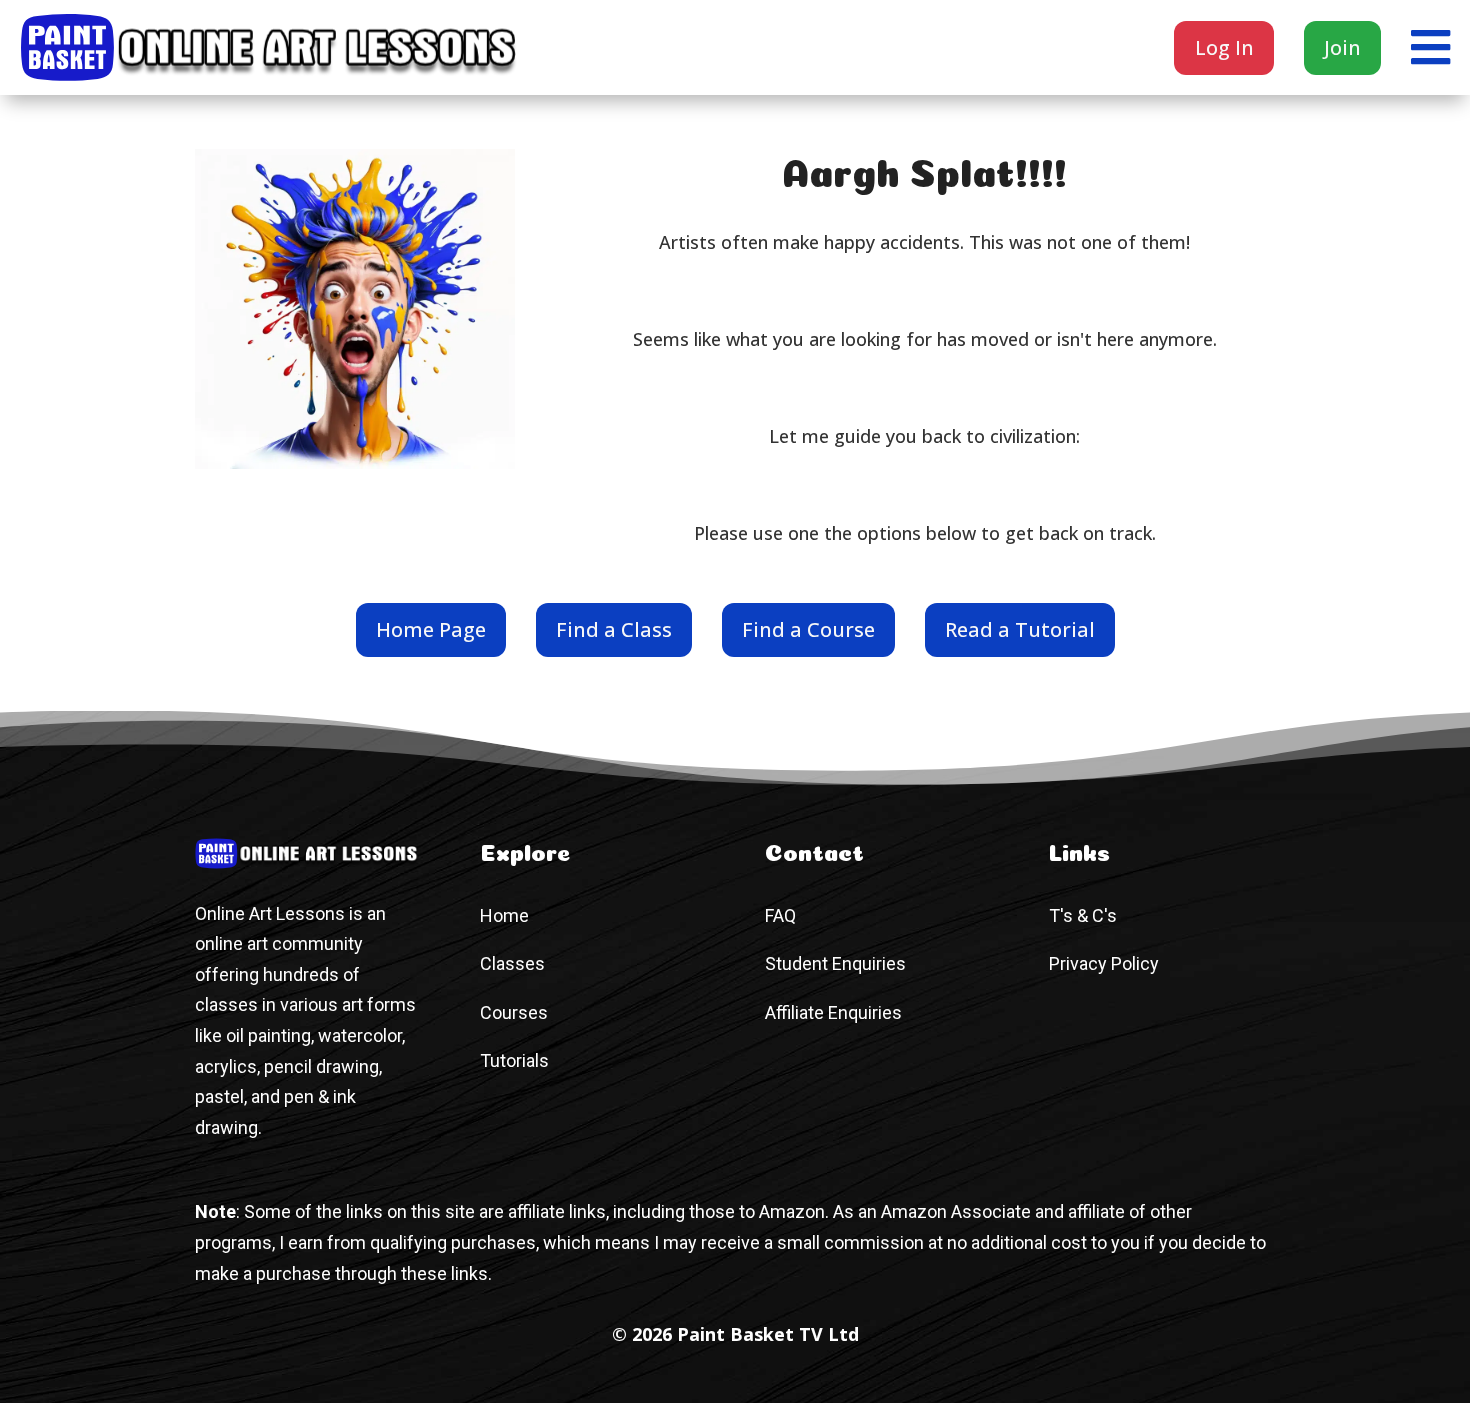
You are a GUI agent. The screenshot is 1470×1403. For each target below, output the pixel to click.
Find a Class (614, 629)
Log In (1224, 47)
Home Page (431, 629)
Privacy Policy (1104, 963)
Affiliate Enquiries (833, 1012)
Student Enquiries (835, 963)
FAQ (780, 915)
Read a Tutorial (1020, 629)
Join (1342, 47)
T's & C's (1083, 915)
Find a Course (808, 629)
